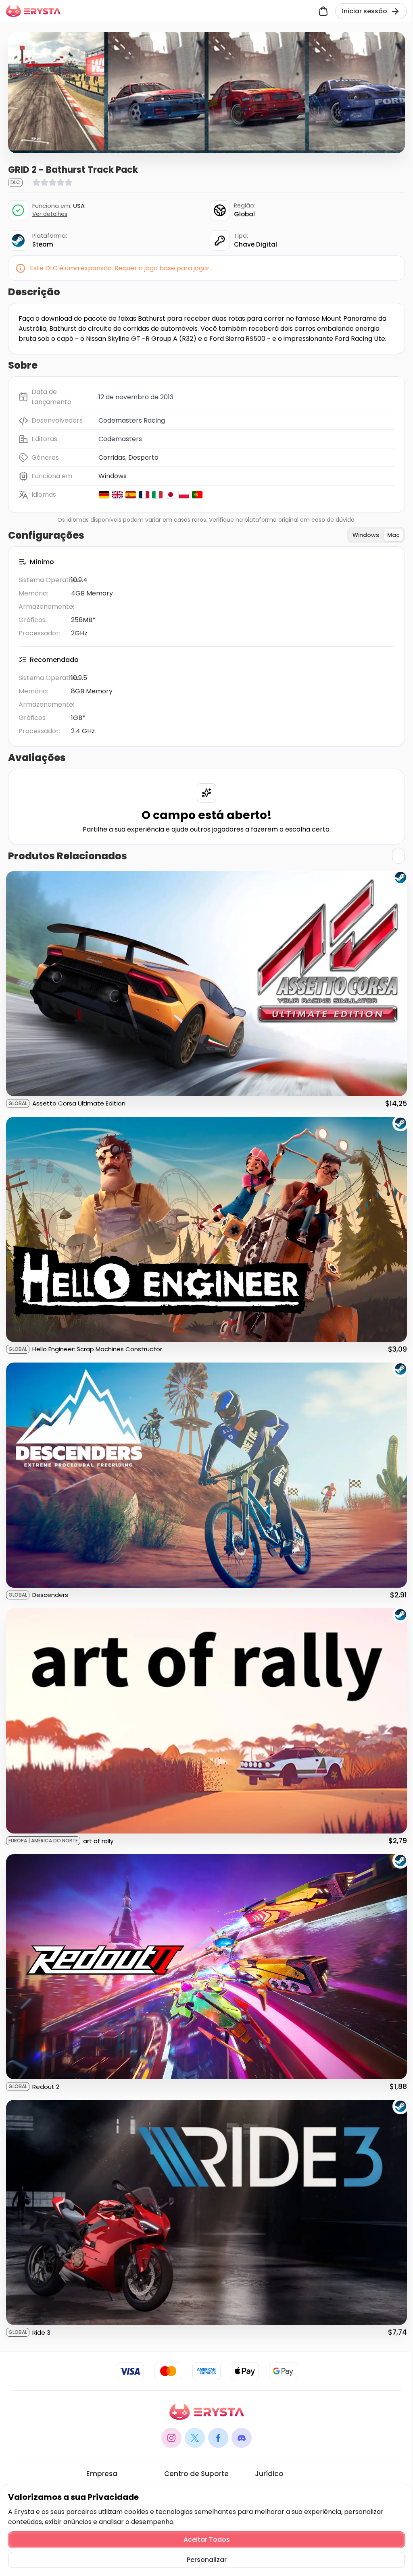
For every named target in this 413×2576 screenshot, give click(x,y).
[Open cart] (323, 11)
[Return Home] (33, 11)
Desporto (143, 457)
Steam (43, 244)
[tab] (366, 535)
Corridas (112, 457)
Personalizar (207, 2560)
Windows (113, 476)
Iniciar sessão (365, 11)
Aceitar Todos (207, 2540)
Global (244, 214)
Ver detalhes (50, 214)
